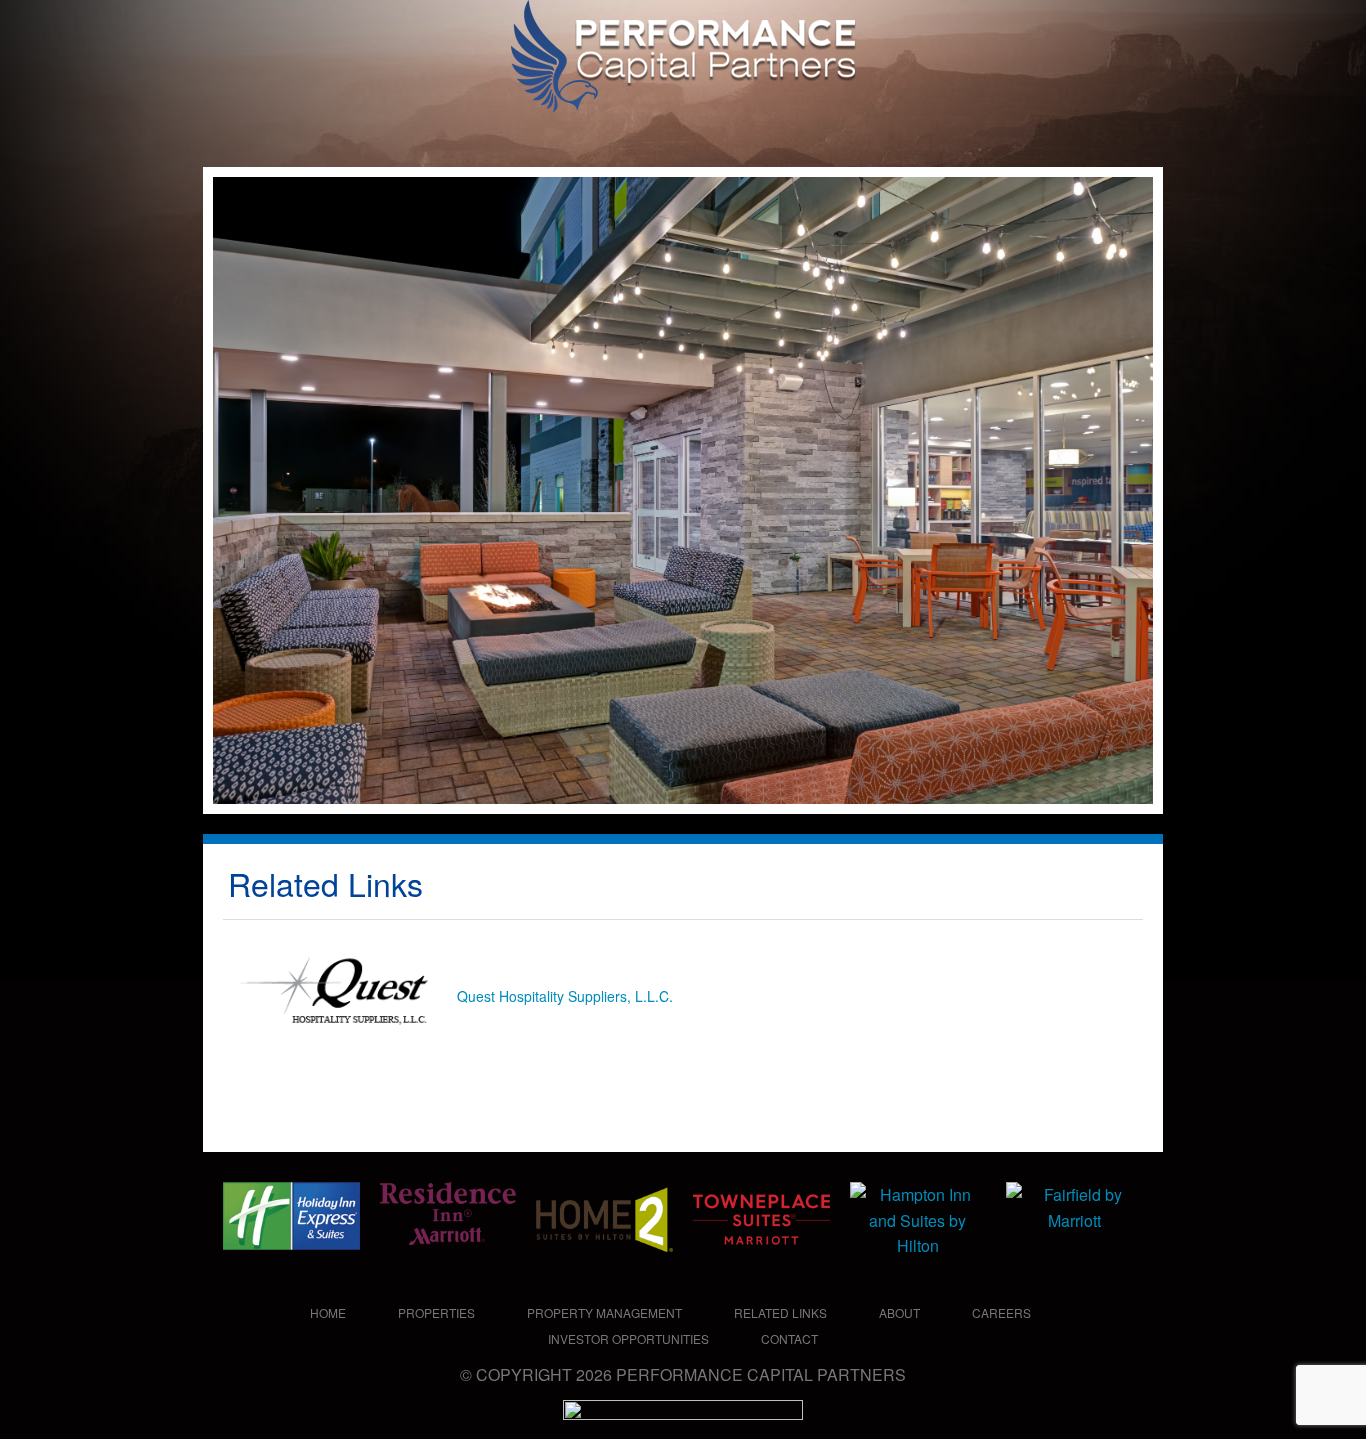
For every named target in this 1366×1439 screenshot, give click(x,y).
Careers (1001, 1312)
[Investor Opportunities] (988, 131)
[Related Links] (605, 131)
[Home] (237, 131)
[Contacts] (1105, 131)
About (899, 1312)
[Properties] (320, 131)
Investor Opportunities (628, 1338)
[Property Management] (470, 131)
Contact (789, 1338)
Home (328, 1312)
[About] (682, 131)
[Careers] (825, 131)
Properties (436, 1312)
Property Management (604, 1312)
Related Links (780, 1312)
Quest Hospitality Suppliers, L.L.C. (565, 996)
